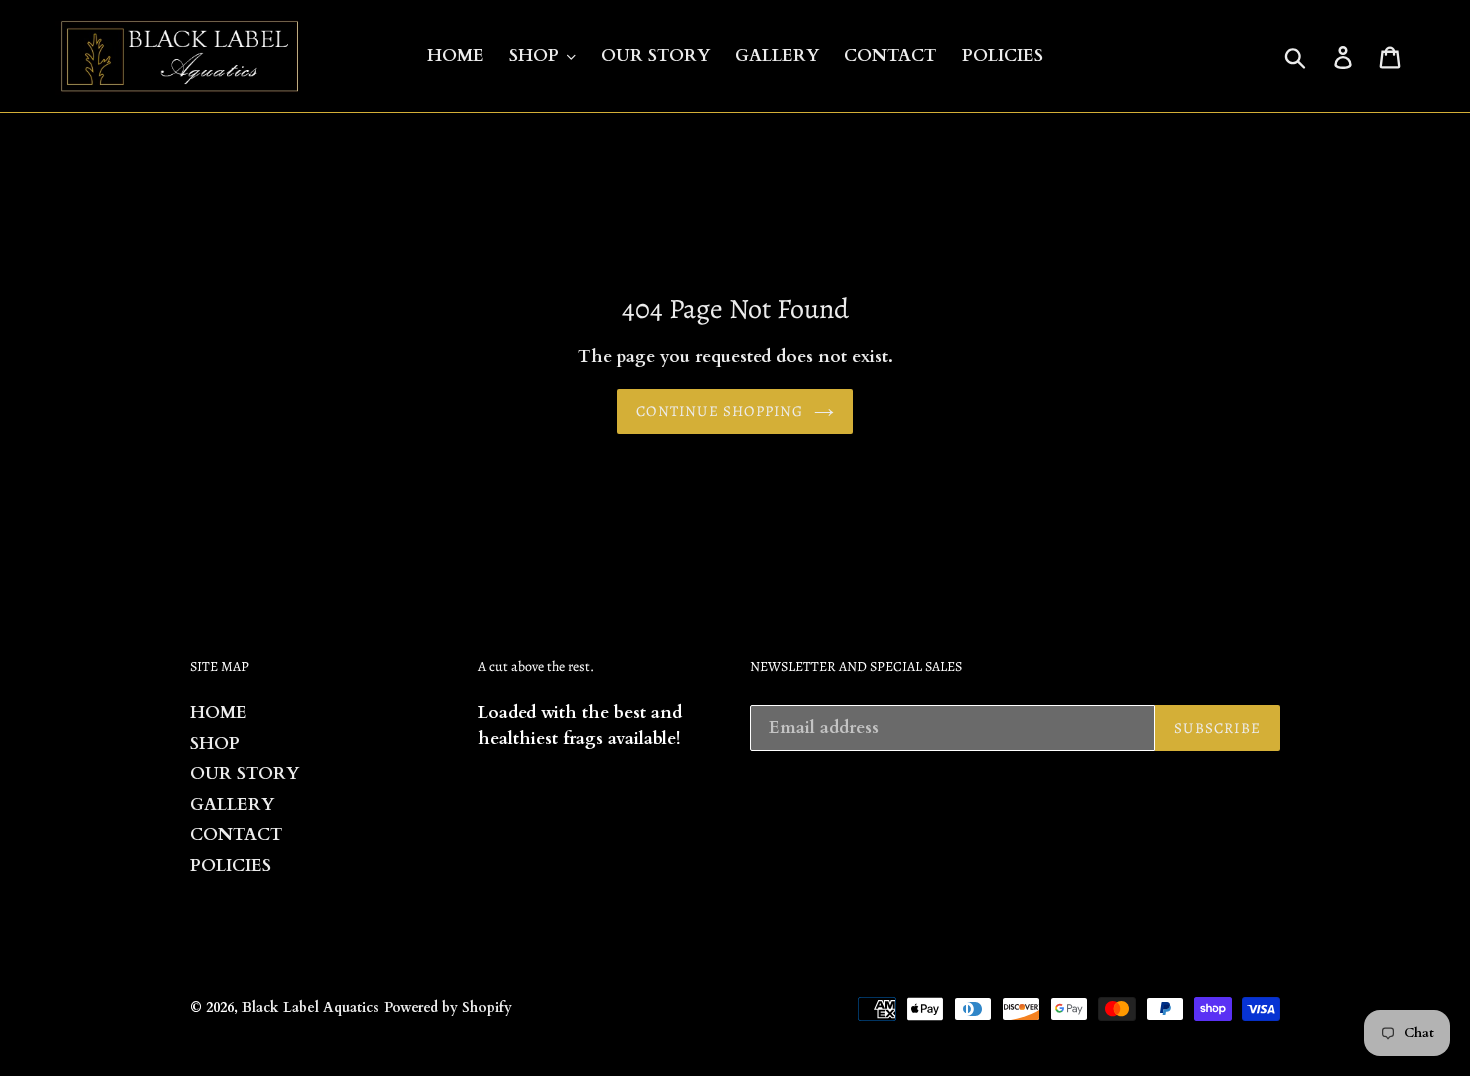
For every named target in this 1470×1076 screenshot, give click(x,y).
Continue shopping (719, 411)
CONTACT (236, 834)
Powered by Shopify (448, 1007)
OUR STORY (244, 773)
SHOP (215, 743)
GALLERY (232, 804)
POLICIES (230, 865)
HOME (218, 712)
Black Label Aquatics (310, 1007)
